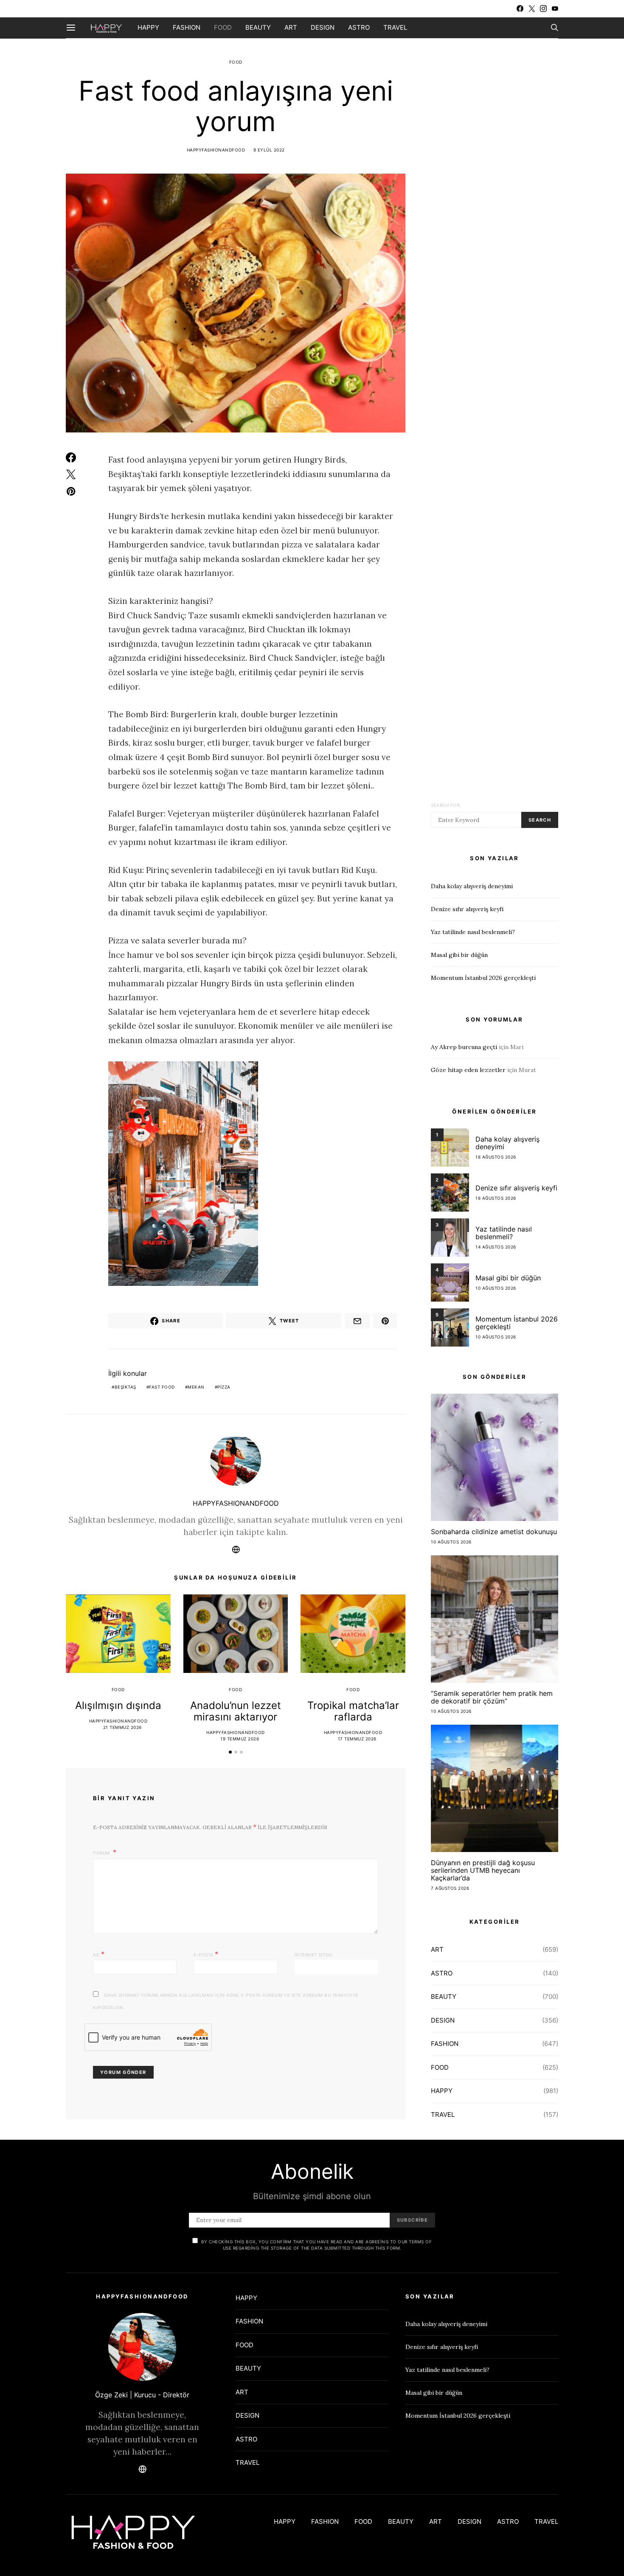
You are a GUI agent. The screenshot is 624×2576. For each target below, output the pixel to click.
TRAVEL (395, 27)
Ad (99, 1954)
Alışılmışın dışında (118, 1705)
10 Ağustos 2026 (496, 1288)
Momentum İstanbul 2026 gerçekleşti (483, 978)
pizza (224, 1387)
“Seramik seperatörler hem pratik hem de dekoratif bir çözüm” (492, 1697)
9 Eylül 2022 (269, 150)
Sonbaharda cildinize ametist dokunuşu (494, 1532)
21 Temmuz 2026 (122, 1727)
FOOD (223, 27)
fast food (162, 1387)
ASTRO (359, 27)
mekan (196, 1387)
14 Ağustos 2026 (496, 1247)
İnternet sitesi (314, 1955)
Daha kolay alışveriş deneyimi (472, 886)
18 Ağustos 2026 (496, 1157)
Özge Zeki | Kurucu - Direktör (142, 2395)
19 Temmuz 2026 (240, 1739)
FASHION (187, 27)
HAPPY (148, 27)
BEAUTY (258, 27)
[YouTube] (555, 8)
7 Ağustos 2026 (450, 1888)
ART (291, 27)
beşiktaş (125, 1387)
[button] (230, 1752)
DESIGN (323, 27)
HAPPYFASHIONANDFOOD (216, 150)
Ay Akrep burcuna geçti (464, 1047)
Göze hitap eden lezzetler (468, 1070)
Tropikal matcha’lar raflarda (353, 1711)
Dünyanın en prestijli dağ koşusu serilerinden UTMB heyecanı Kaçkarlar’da (483, 1870)
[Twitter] (532, 8)
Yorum (102, 1853)
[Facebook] (520, 8)
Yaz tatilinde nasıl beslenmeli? (473, 932)
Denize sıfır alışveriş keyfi (467, 909)
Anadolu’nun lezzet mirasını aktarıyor (236, 1711)
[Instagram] (543, 8)
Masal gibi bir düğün (459, 955)
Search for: (446, 805)
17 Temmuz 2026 (357, 1739)
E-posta (206, 1954)
